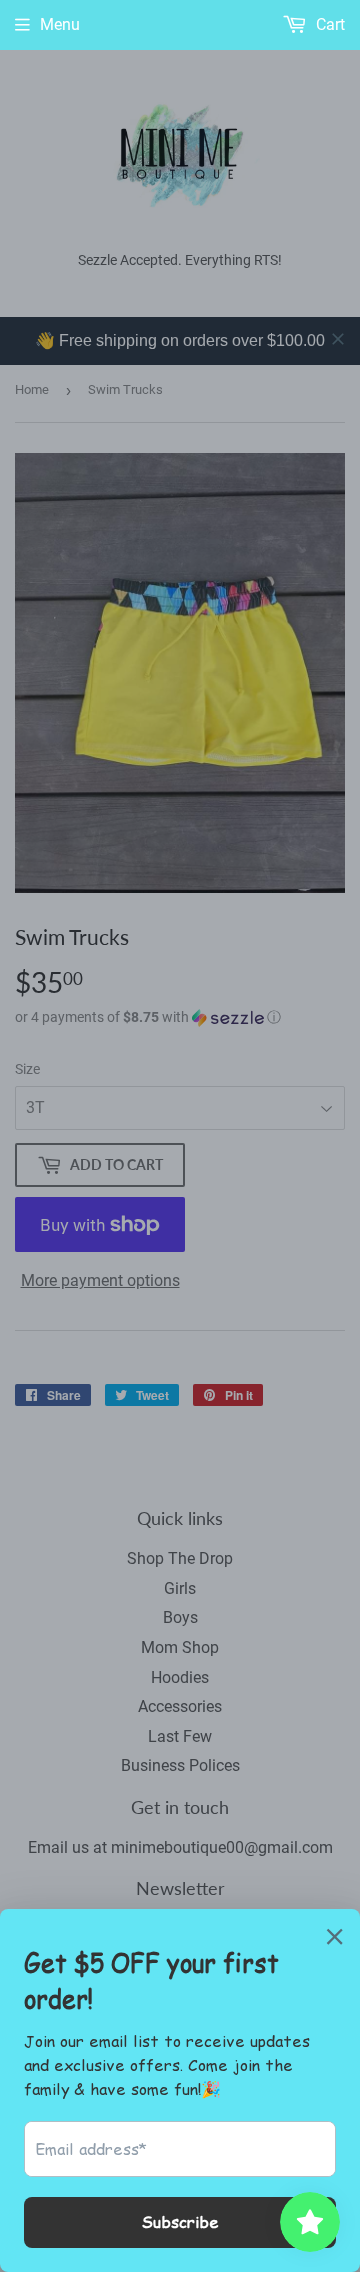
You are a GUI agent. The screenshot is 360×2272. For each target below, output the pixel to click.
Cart (328, 24)
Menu (60, 24)
